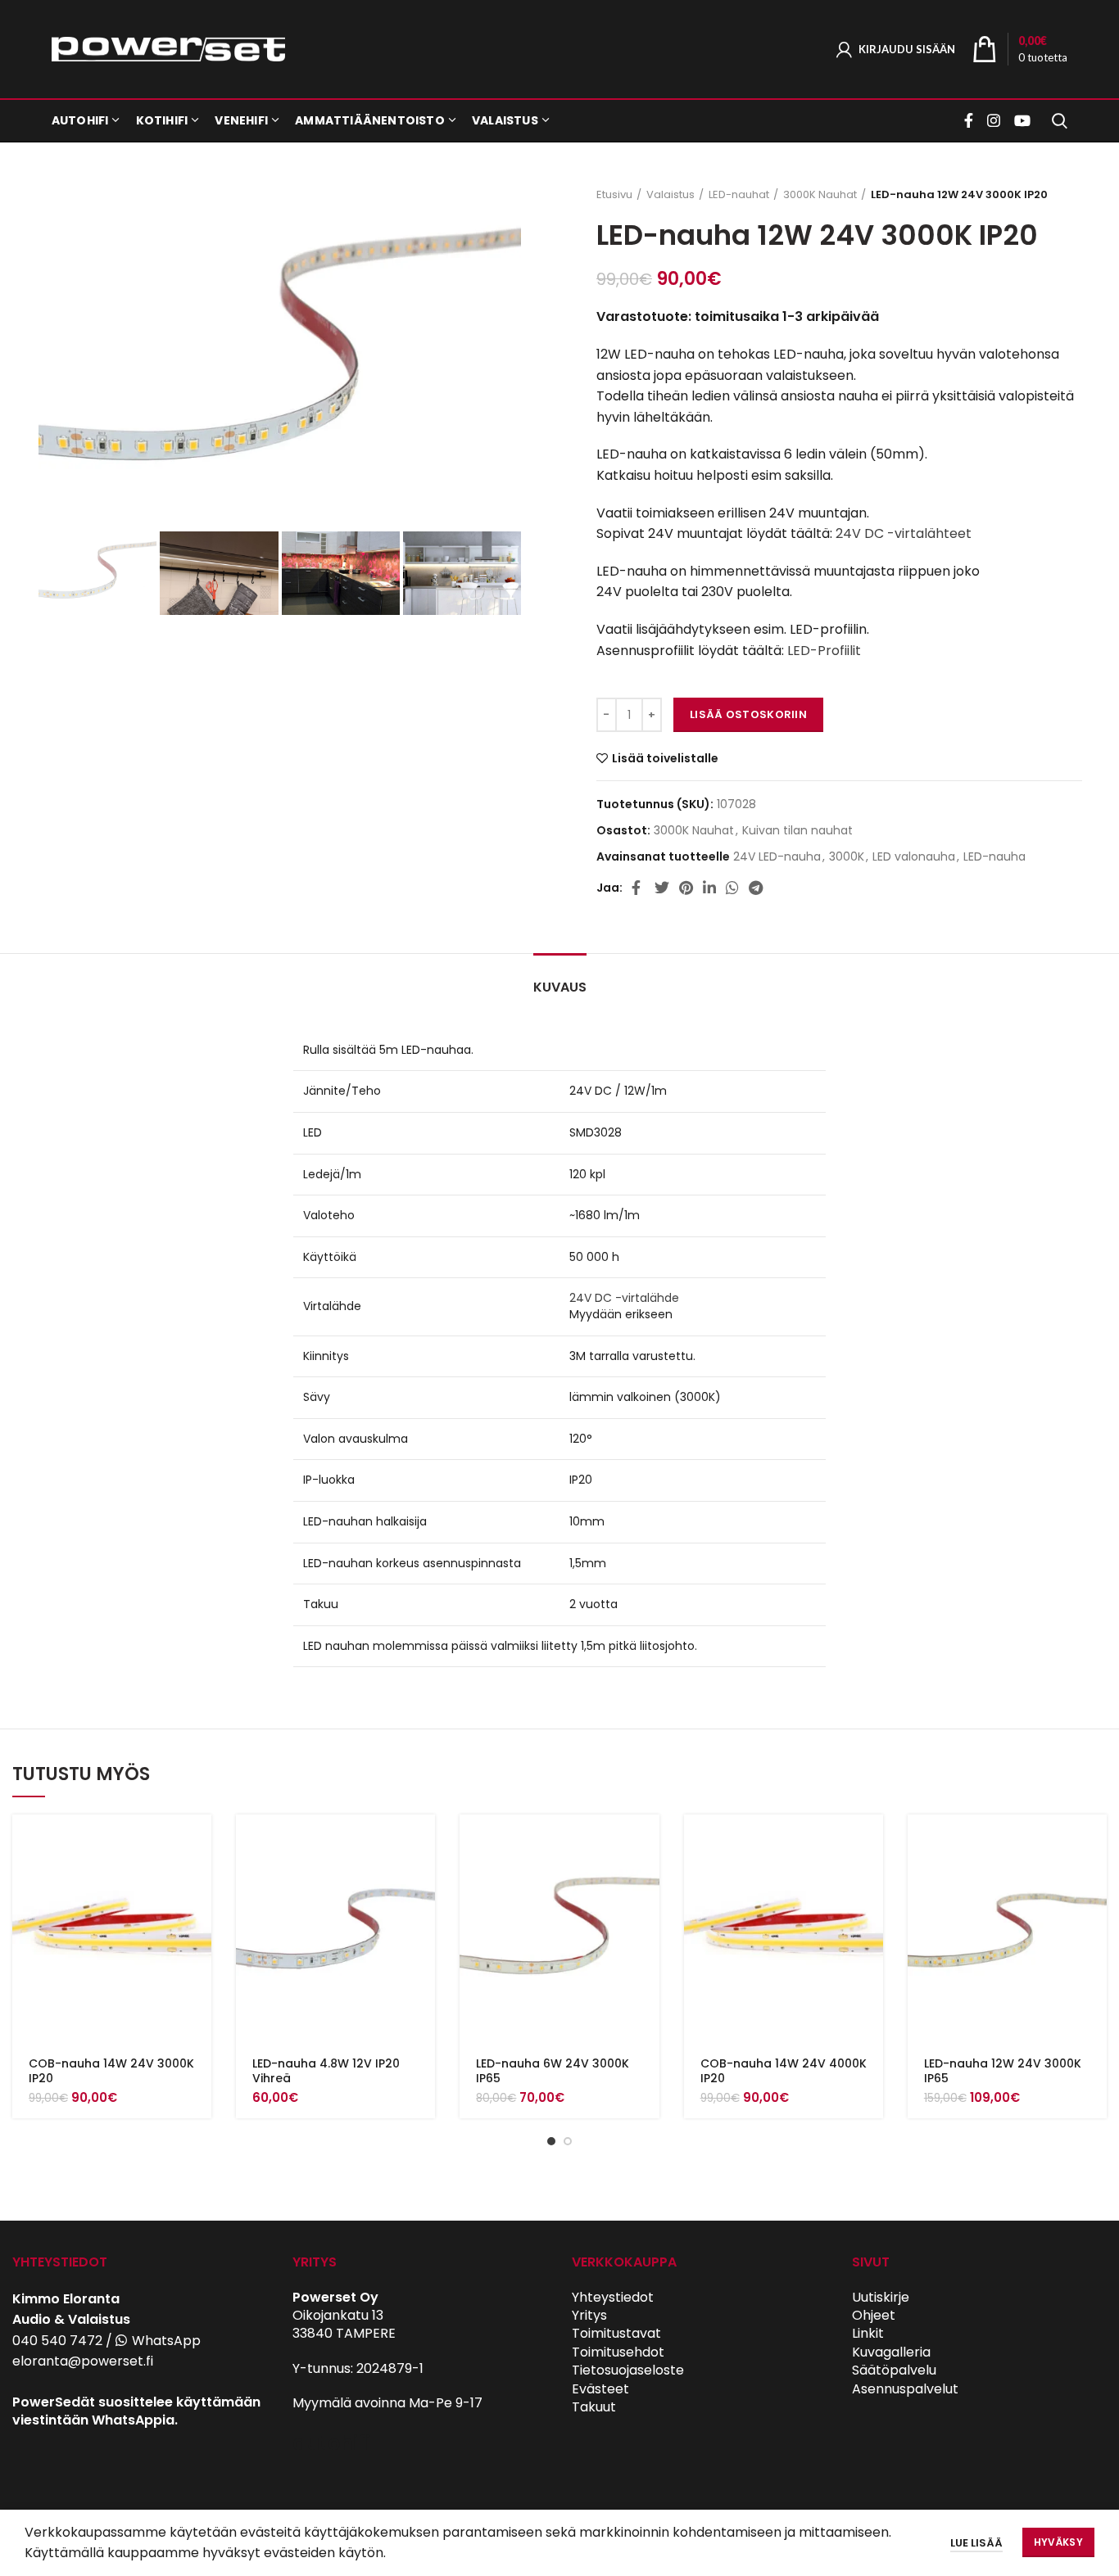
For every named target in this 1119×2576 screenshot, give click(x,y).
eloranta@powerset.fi (83, 2361)
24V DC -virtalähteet (904, 533)
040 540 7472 (57, 2341)
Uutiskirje (881, 2297)
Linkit (868, 2333)
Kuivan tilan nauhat (797, 831)
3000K (847, 857)
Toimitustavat (616, 2333)
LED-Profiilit (824, 651)
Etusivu (614, 195)
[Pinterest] (686, 888)
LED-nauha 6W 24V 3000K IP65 (553, 2071)
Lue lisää (976, 2543)
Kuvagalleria (891, 2352)
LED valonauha (914, 857)
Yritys (589, 2315)
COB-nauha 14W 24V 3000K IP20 (111, 2071)
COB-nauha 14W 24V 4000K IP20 (784, 2071)
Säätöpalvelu (894, 2370)
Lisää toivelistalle (665, 758)
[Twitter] (662, 888)
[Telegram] (756, 888)
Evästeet (600, 2389)
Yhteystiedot (613, 2297)
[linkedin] (709, 888)
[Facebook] (971, 120)
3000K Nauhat (820, 195)
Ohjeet (874, 2315)
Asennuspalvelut (905, 2389)
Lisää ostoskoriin (748, 714)
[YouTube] (1022, 120)
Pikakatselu (199, 1878)
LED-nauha (994, 857)
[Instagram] (994, 120)
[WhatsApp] (732, 888)
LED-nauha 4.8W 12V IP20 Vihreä (326, 2071)
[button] (199, 1841)
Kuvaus (560, 987)
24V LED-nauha (777, 857)
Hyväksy (1058, 2542)
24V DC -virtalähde (624, 1298)
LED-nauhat (739, 195)
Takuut (594, 2407)
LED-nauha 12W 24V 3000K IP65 (1003, 2071)
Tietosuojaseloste (628, 2370)
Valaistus (670, 195)
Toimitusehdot (618, 2352)
